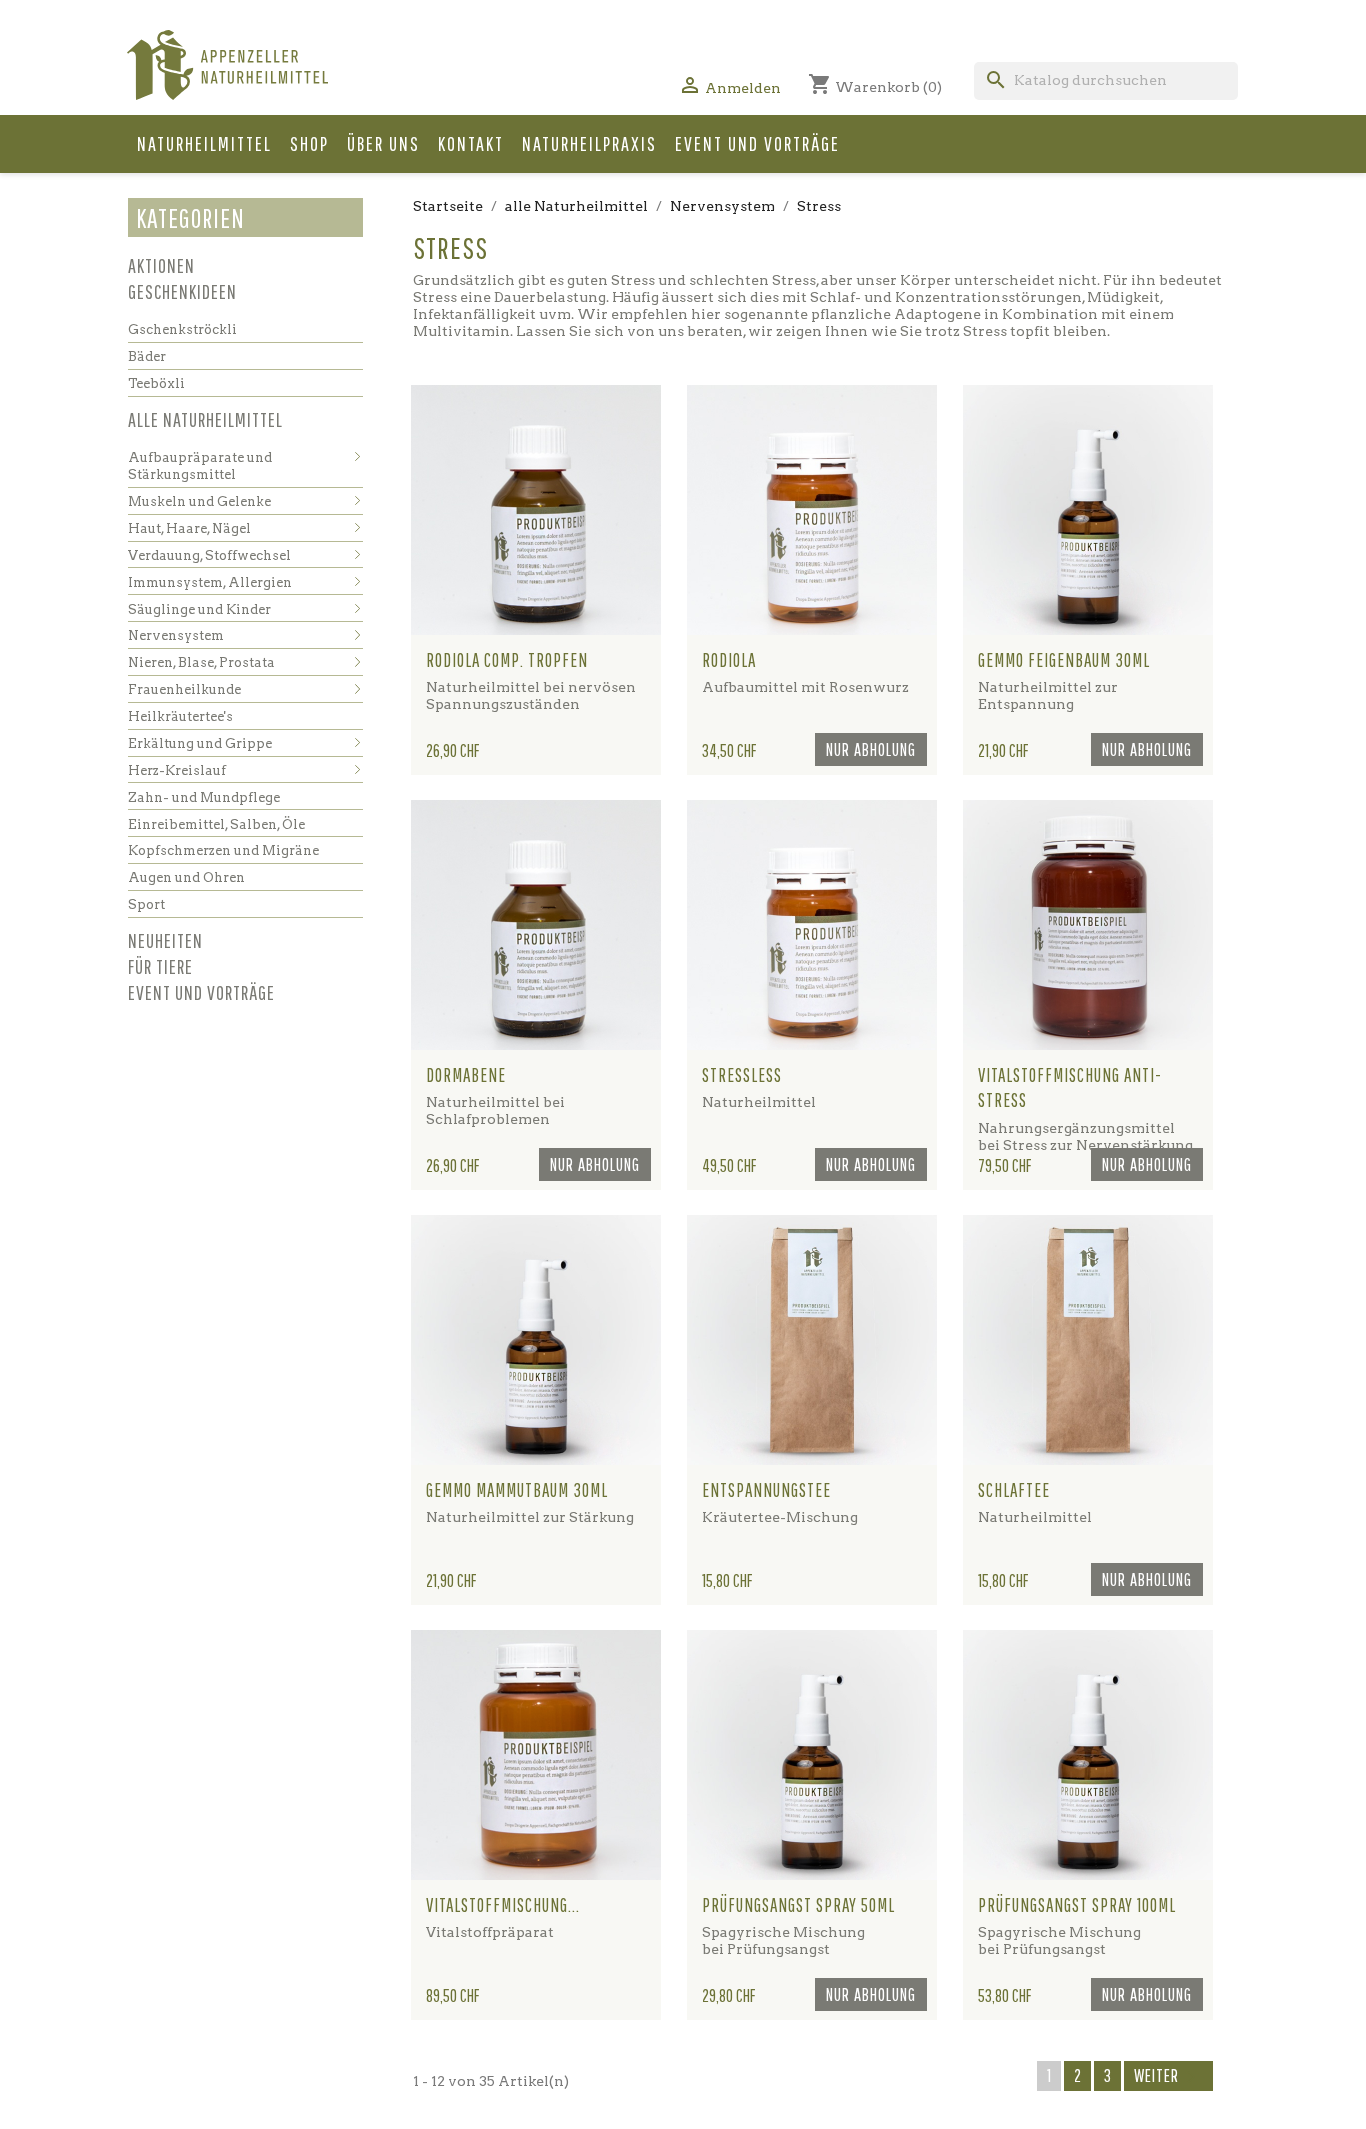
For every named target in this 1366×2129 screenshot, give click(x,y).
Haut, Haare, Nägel (189, 528)
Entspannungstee (766, 1490)
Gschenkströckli (182, 329)
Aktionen (161, 265)
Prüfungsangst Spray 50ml (798, 1905)
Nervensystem (176, 635)
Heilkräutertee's (180, 716)
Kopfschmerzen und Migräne (223, 850)
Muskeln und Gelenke (199, 501)
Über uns (383, 143)
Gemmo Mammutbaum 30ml (517, 1490)
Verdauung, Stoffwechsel (209, 555)
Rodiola (729, 660)
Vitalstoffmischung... (503, 1905)
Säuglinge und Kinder (199, 609)
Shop (309, 143)
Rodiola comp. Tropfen (507, 660)
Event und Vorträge (757, 143)
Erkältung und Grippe (200, 743)
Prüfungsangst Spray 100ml (1077, 1905)
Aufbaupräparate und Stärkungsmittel (200, 466)
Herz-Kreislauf (177, 770)
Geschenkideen (182, 291)
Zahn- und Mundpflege (204, 797)
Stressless (742, 1075)
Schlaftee (1014, 1490)
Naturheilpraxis (589, 143)
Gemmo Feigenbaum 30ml (1064, 660)
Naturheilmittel (204, 143)
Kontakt (471, 143)
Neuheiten (165, 940)
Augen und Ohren (186, 877)
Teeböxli (156, 383)
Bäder (147, 356)
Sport (146, 904)
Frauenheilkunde (184, 689)
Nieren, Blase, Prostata (201, 662)
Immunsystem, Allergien (210, 582)
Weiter (1168, 2077)
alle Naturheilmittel (205, 419)
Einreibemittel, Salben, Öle (216, 824)
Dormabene (466, 1075)
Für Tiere (160, 966)
